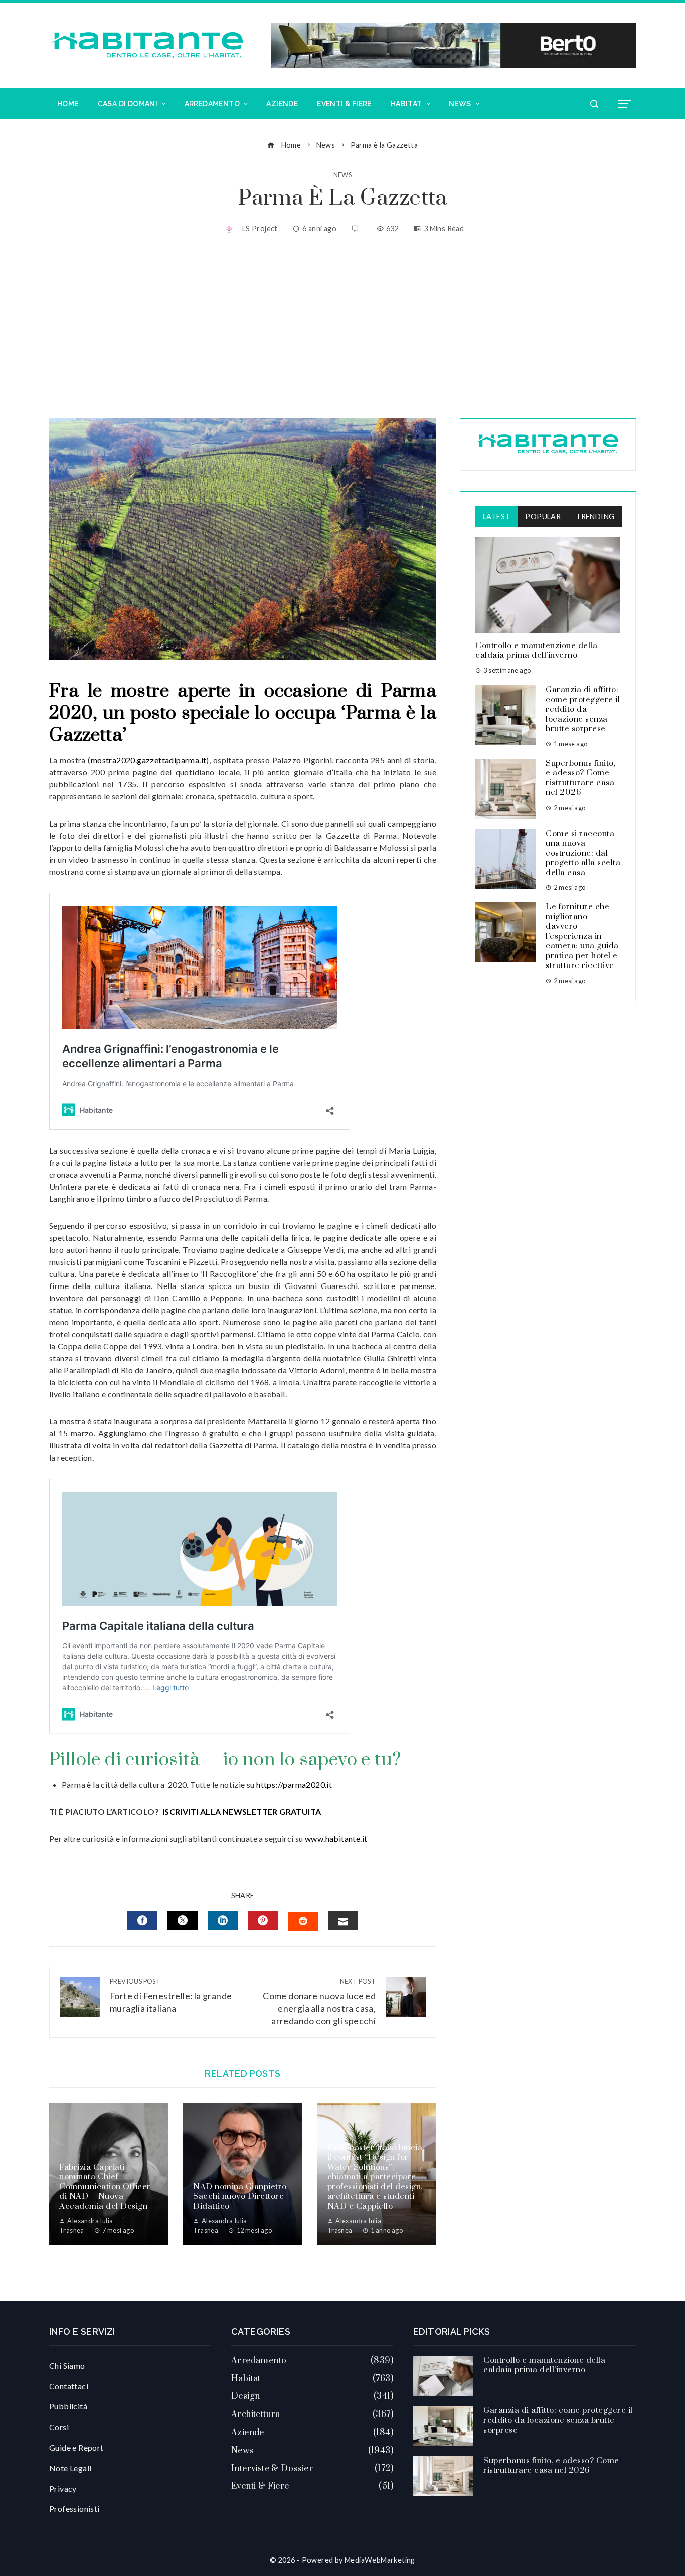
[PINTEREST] (263, 1920)
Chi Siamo (67, 2366)
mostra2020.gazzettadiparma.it (149, 760)
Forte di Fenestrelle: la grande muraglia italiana (171, 1995)
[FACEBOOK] (142, 1920)
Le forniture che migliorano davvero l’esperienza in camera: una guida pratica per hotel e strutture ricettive (582, 936)
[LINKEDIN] (223, 1920)
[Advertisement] (342, 328)
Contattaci (69, 2386)
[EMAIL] (343, 1920)
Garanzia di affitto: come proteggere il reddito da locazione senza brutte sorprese (583, 709)
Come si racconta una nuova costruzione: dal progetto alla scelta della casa (583, 853)
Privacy (63, 2488)
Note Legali (70, 2468)
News (343, 175)
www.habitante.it (336, 1838)
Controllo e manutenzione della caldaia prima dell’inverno (536, 651)
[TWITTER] (183, 1920)
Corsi (59, 2427)
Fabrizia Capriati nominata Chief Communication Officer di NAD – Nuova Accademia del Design (105, 2187)
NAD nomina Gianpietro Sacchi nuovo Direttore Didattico (240, 2197)
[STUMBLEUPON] (303, 1921)
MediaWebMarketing (380, 2560)
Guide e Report (76, 2447)
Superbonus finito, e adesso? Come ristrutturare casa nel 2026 (580, 778)
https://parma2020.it (293, 1784)
